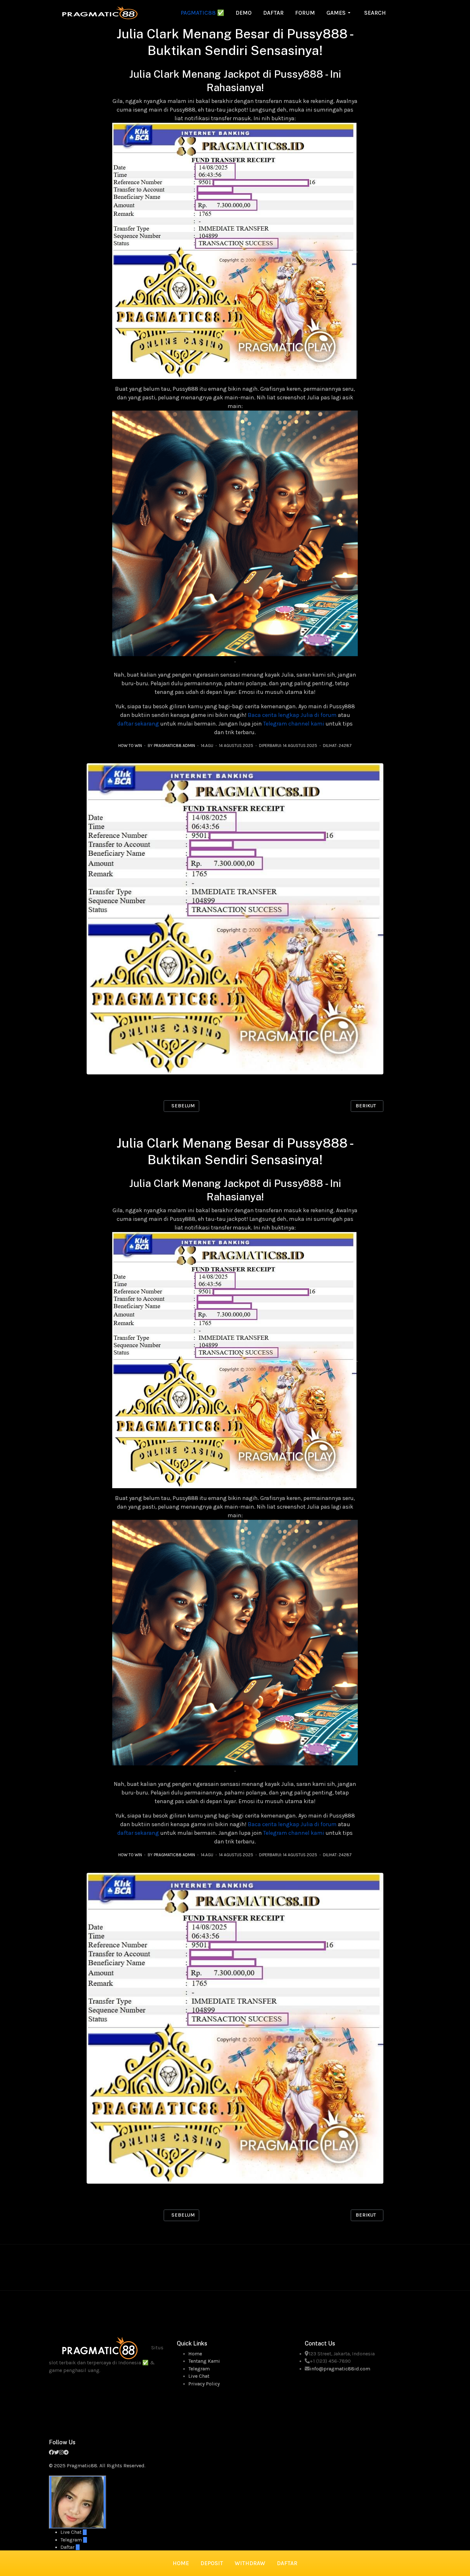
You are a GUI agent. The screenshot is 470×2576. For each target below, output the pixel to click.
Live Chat (199, 2376)
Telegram (199, 2369)
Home (195, 2354)
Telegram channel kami (294, 724)
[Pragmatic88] (100, 12)
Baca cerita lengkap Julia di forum (292, 715)
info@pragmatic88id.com (340, 2369)
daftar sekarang (138, 724)
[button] (340, 13)
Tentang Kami (204, 2361)
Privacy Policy (204, 2384)
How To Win (130, 746)
